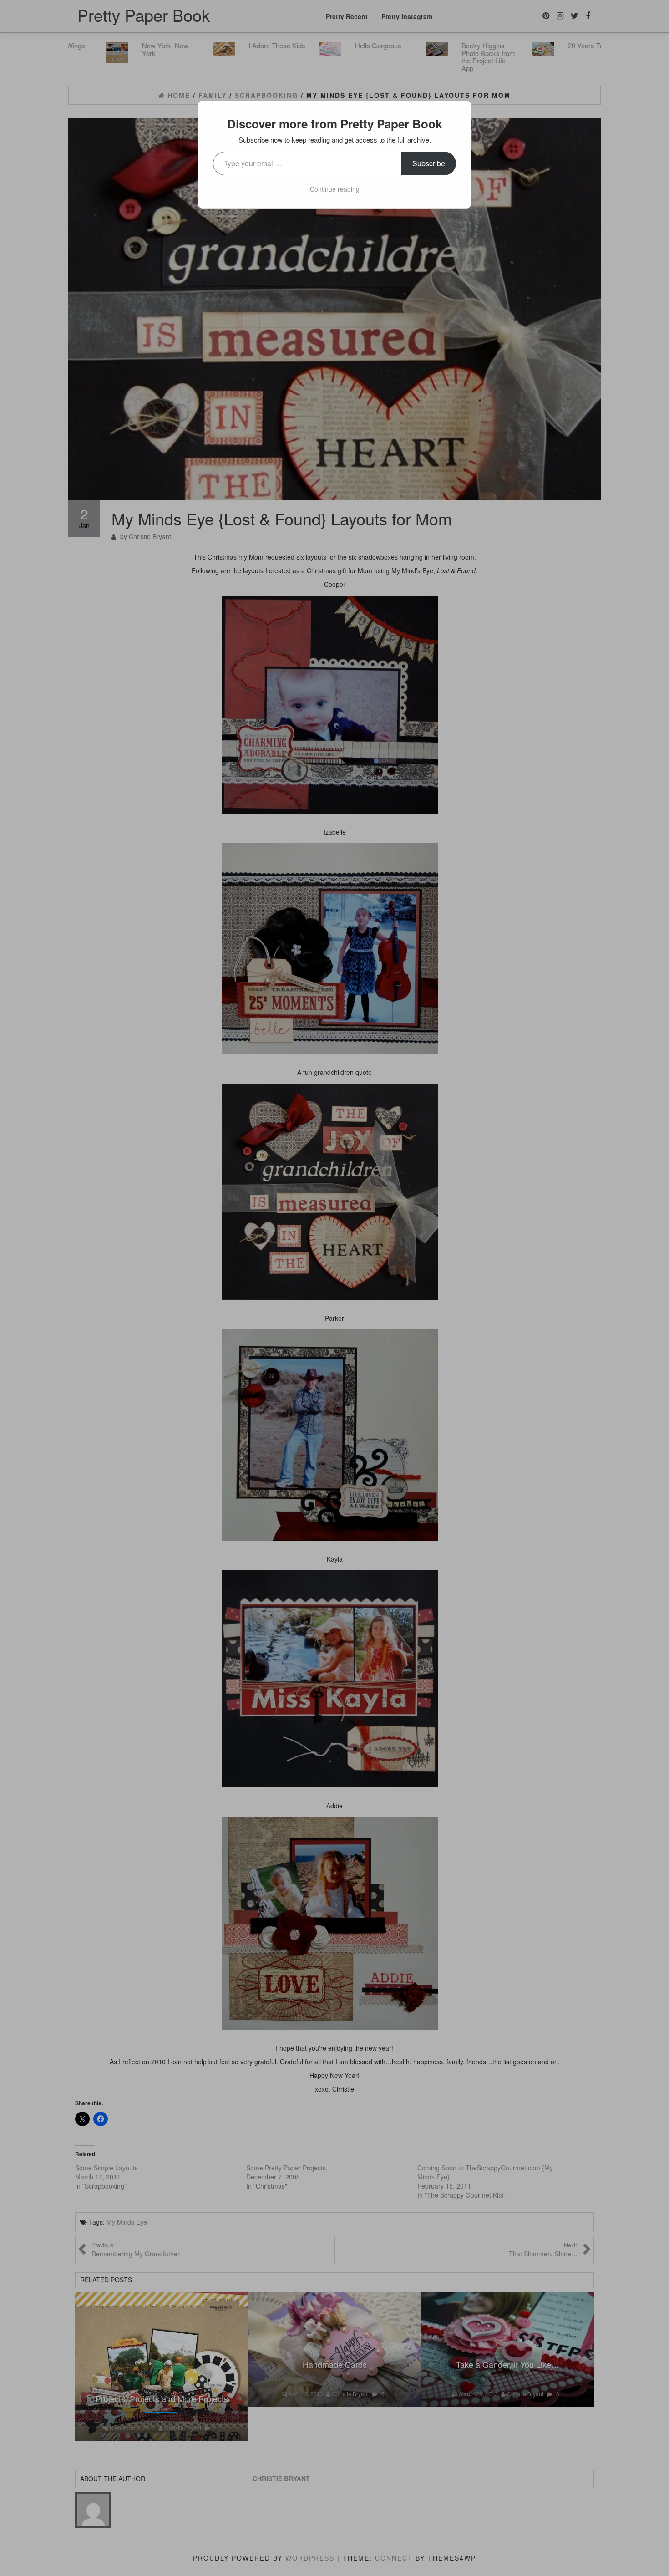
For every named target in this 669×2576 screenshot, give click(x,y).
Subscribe (429, 163)
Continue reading (335, 189)
